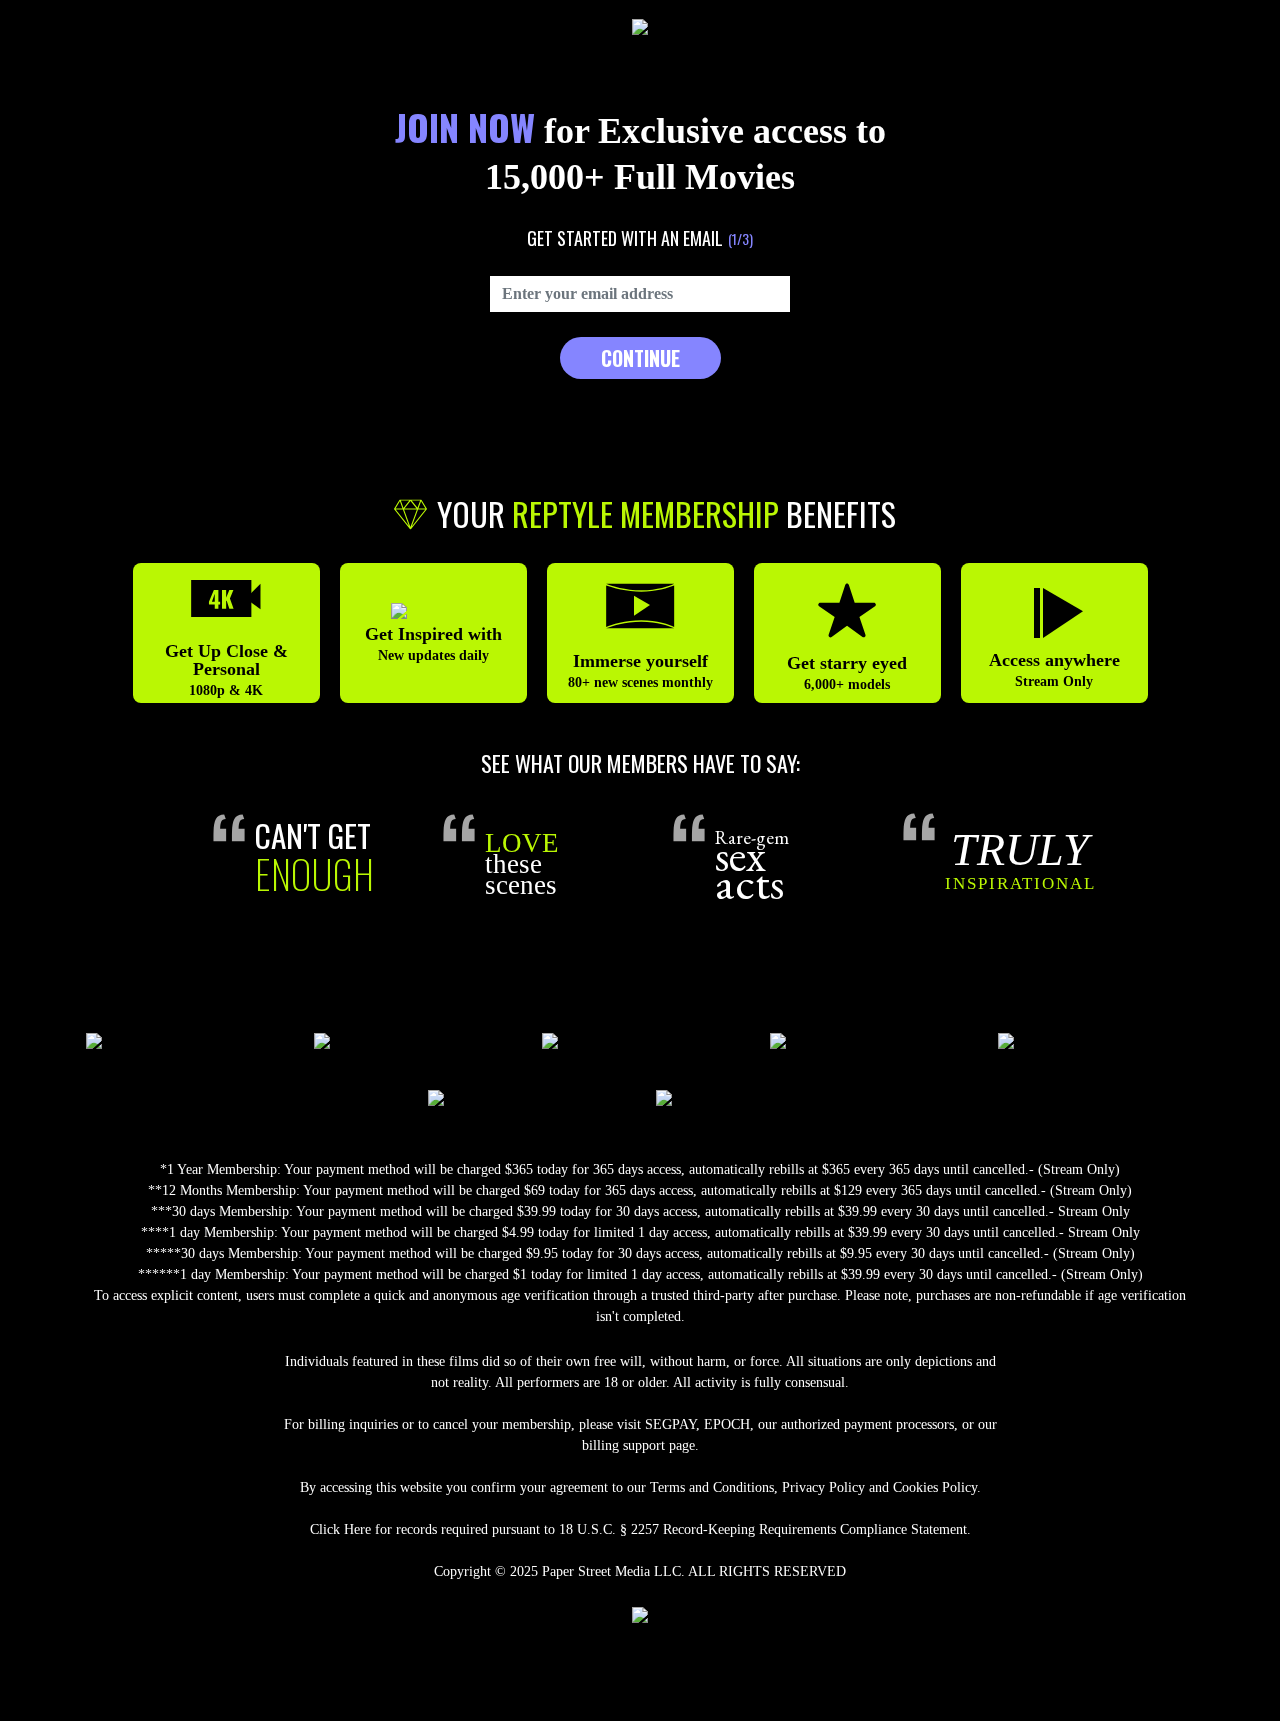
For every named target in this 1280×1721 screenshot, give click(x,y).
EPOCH (727, 1424)
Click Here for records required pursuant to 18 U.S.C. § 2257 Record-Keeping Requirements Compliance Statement (638, 1529)
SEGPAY (670, 1424)
